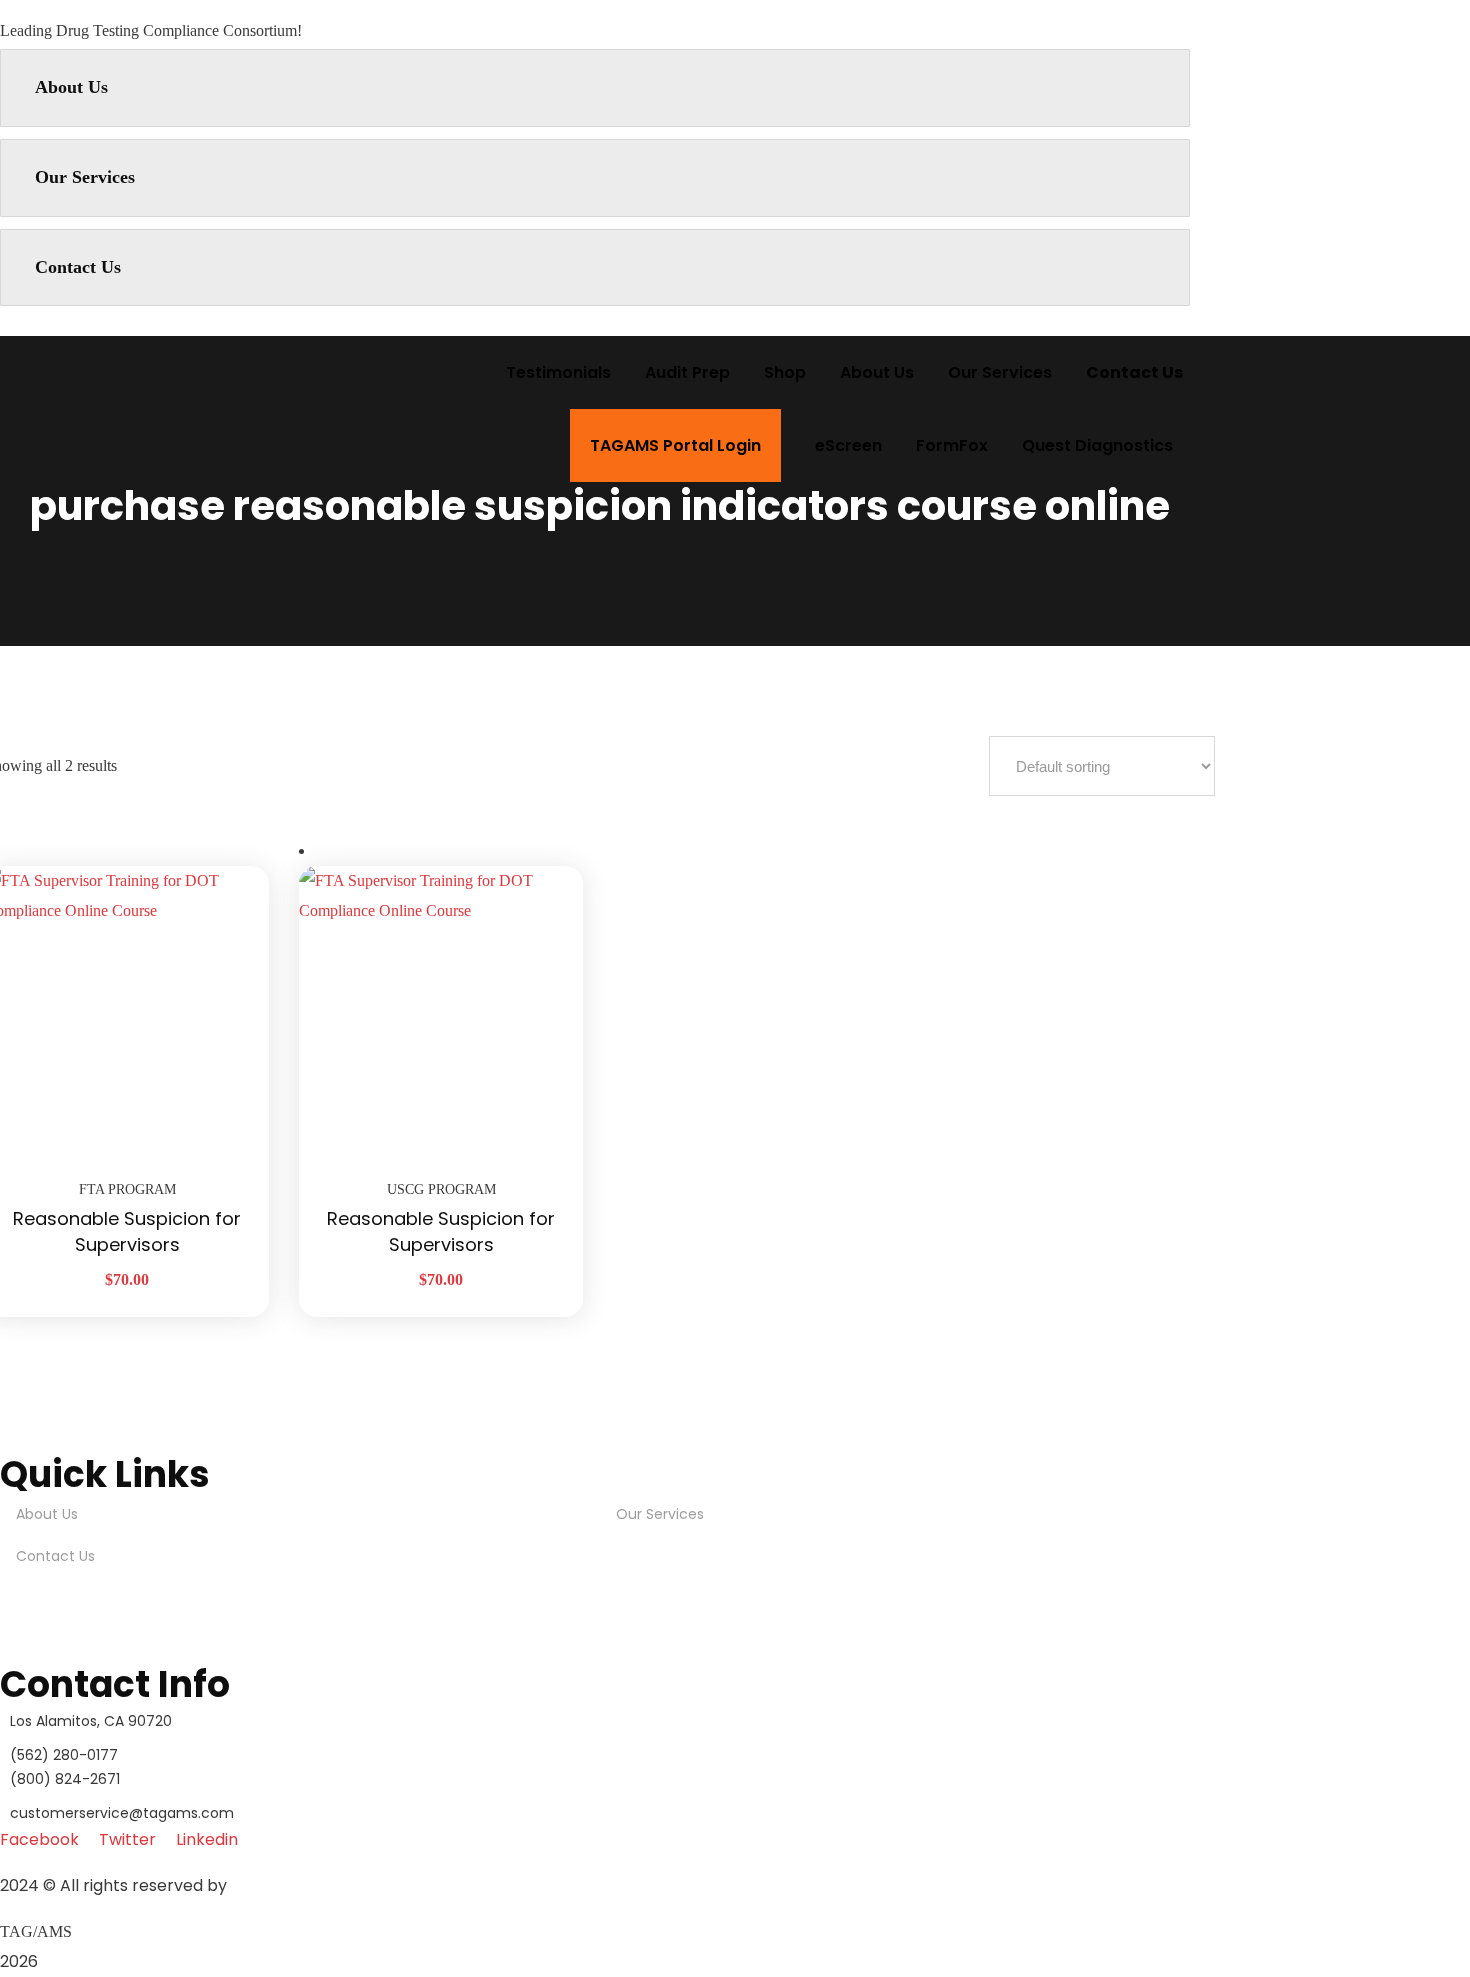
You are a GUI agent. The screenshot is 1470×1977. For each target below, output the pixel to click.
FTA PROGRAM (127, 1189)
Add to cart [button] (229, 866)
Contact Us (78, 267)
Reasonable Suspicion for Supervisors (127, 1231)
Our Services (85, 177)
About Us (71, 87)
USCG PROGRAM (441, 1189)
